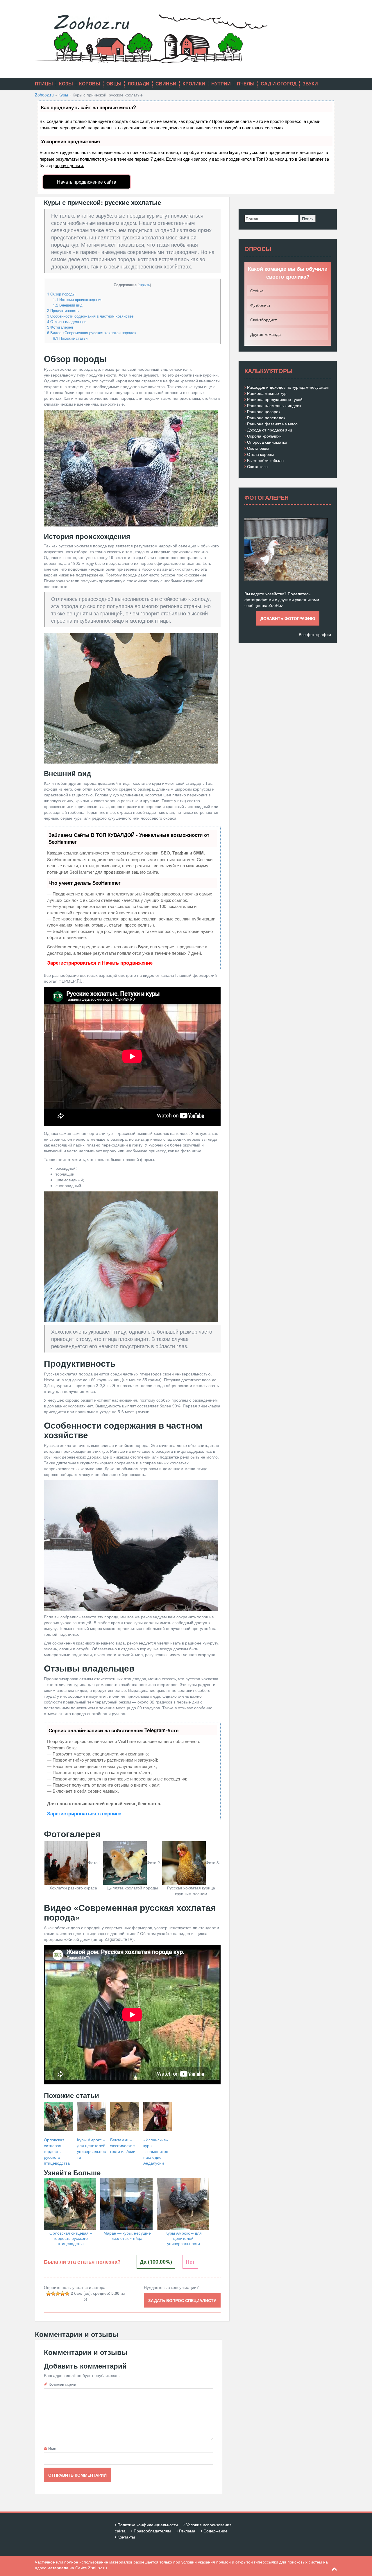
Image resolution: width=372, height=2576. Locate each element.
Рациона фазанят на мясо (272, 424)
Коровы (90, 84)
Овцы (114, 84)
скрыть (144, 285)
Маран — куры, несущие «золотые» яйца (127, 2235)
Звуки (310, 84)
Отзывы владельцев (67, 321)
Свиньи (166, 84)
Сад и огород (279, 84)
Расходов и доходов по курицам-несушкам (288, 387)
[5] (67, 2294)
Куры (63, 95)
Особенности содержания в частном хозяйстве (90, 316)
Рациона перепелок (266, 418)
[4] (62, 2294)
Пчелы (246, 84)
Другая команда (265, 334)
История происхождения (78, 299)
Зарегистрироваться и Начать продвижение (100, 963)
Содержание (215, 2531)
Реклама (187, 2531)
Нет (190, 2262)
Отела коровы (260, 454)
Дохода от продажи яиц (270, 430)
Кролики (194, 84)
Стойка (257, 291)
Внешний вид (68, 305)
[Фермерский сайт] (151, 38)
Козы (66, 84)
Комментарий (62, 2384)
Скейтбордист (263, 320)
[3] (58, 2294)
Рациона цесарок (264, 411)
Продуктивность (63, 310)
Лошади (138, 84)
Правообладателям (152, 2531)
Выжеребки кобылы (266, 460)
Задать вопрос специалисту (182, 2300)
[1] (49, 2294)
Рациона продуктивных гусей (275, 399)
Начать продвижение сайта (87, 182)
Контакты (126, 2537)
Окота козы (258, 466)
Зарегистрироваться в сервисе (84, 1813)
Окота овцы (258, 448)
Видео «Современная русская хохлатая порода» (92, 333)
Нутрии (221, 84)
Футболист (260, 305)
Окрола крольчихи (264, 436)
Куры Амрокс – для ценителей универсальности (184, 2238)
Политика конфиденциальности (148, 2525)
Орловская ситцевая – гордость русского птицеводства (71, 2238)
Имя (52, 2448)
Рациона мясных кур (267, 393)
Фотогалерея (60, 327)
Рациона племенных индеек (274, 405)
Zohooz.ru (44, 95)
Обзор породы (61, 294)
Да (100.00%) (156, 2262)
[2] (53, 2294)
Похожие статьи (70, 338)
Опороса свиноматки (267, 442)
